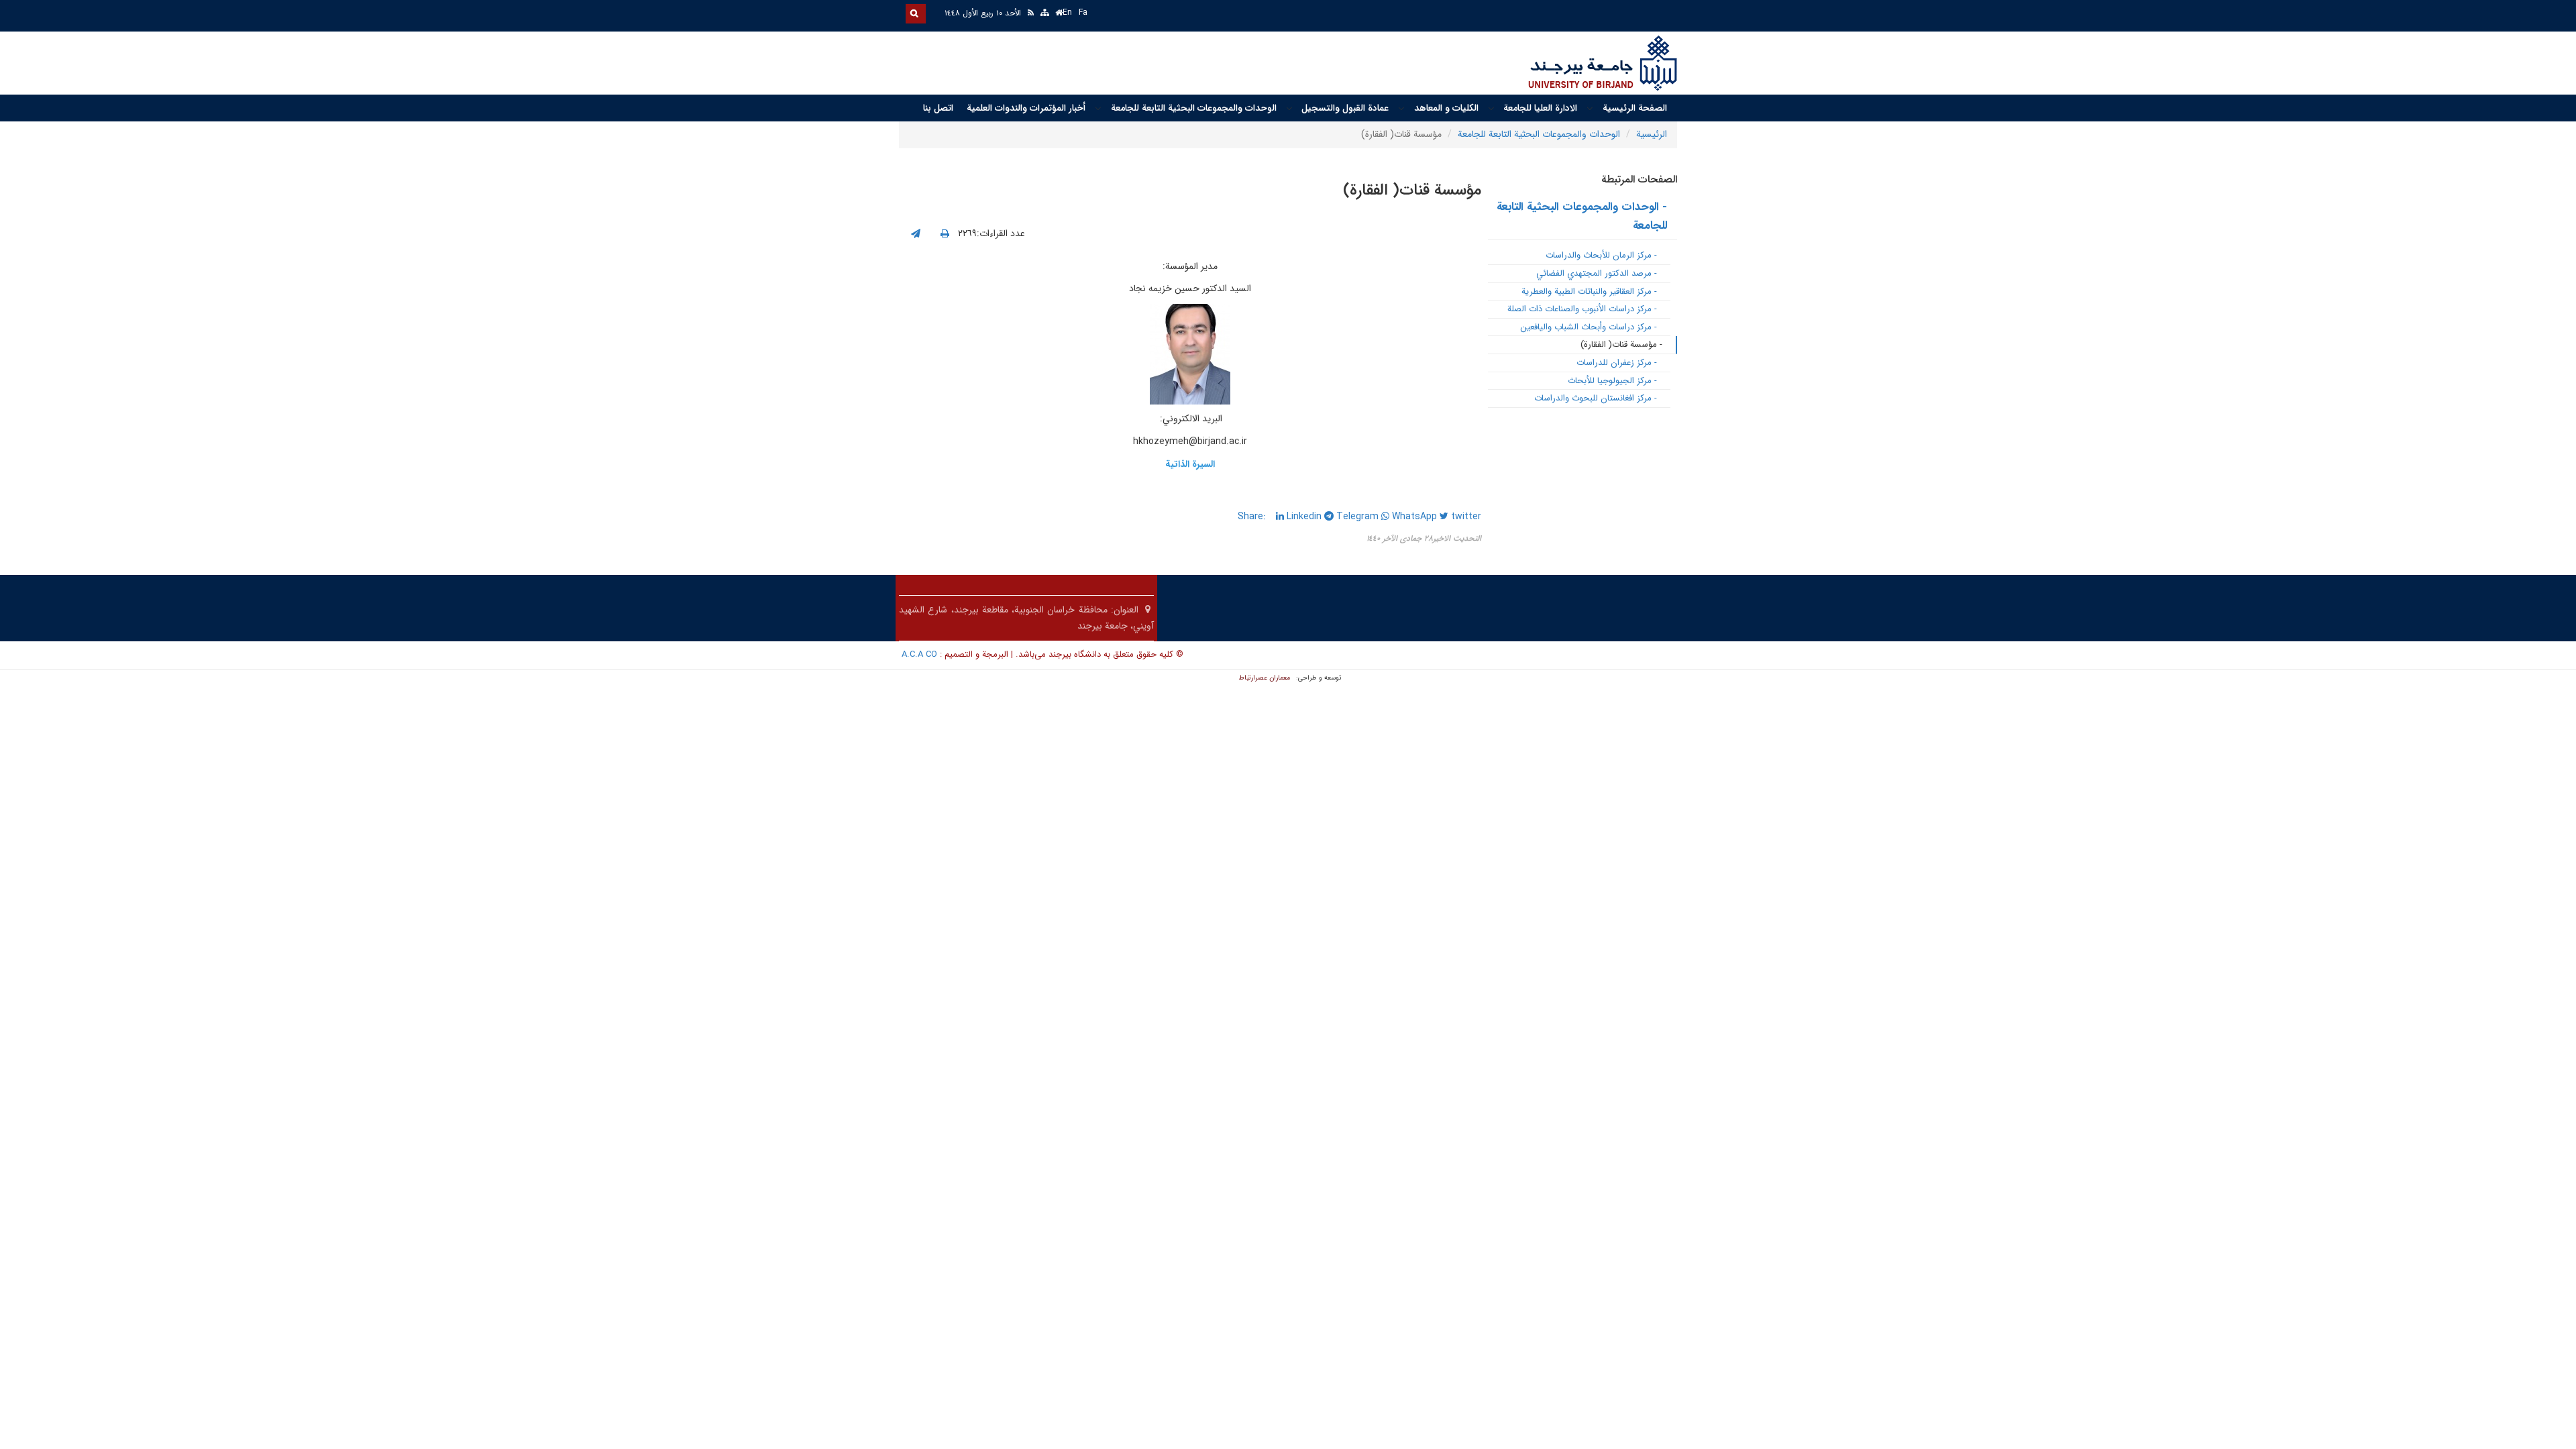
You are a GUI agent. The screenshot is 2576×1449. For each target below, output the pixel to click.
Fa (1083, 12)
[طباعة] (945, 234)
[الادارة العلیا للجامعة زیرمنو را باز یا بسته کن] (1491, 109)
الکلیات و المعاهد (1446, 108)
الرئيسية (1652, 134)
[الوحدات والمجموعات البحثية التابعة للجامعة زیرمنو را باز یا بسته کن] (1098, 109)
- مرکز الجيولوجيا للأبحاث (1612, 381)
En (1067, 12)
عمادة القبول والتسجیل (1345, 108)
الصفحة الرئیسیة (1635, 108)
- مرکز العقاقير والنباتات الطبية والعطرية (1589, 291)
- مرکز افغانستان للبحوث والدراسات (1596, 398)
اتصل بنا (938, 108)
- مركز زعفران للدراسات (1617, 363)
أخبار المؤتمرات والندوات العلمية (1026, 108)
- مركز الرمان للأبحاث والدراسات (1601, 255)
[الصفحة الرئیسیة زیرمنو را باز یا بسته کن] (1590, 109)
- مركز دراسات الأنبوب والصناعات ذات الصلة (1582, 309)
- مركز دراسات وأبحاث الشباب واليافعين (1589, 327)
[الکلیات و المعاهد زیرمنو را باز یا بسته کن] (1401, 109)
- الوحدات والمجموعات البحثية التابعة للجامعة (1582, 217)
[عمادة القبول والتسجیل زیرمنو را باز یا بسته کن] (1289, 109)
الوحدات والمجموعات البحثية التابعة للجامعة (1194, 108)
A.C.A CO (919, 654)
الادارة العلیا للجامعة (1540, 108)
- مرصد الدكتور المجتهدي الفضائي (1597, 273)
